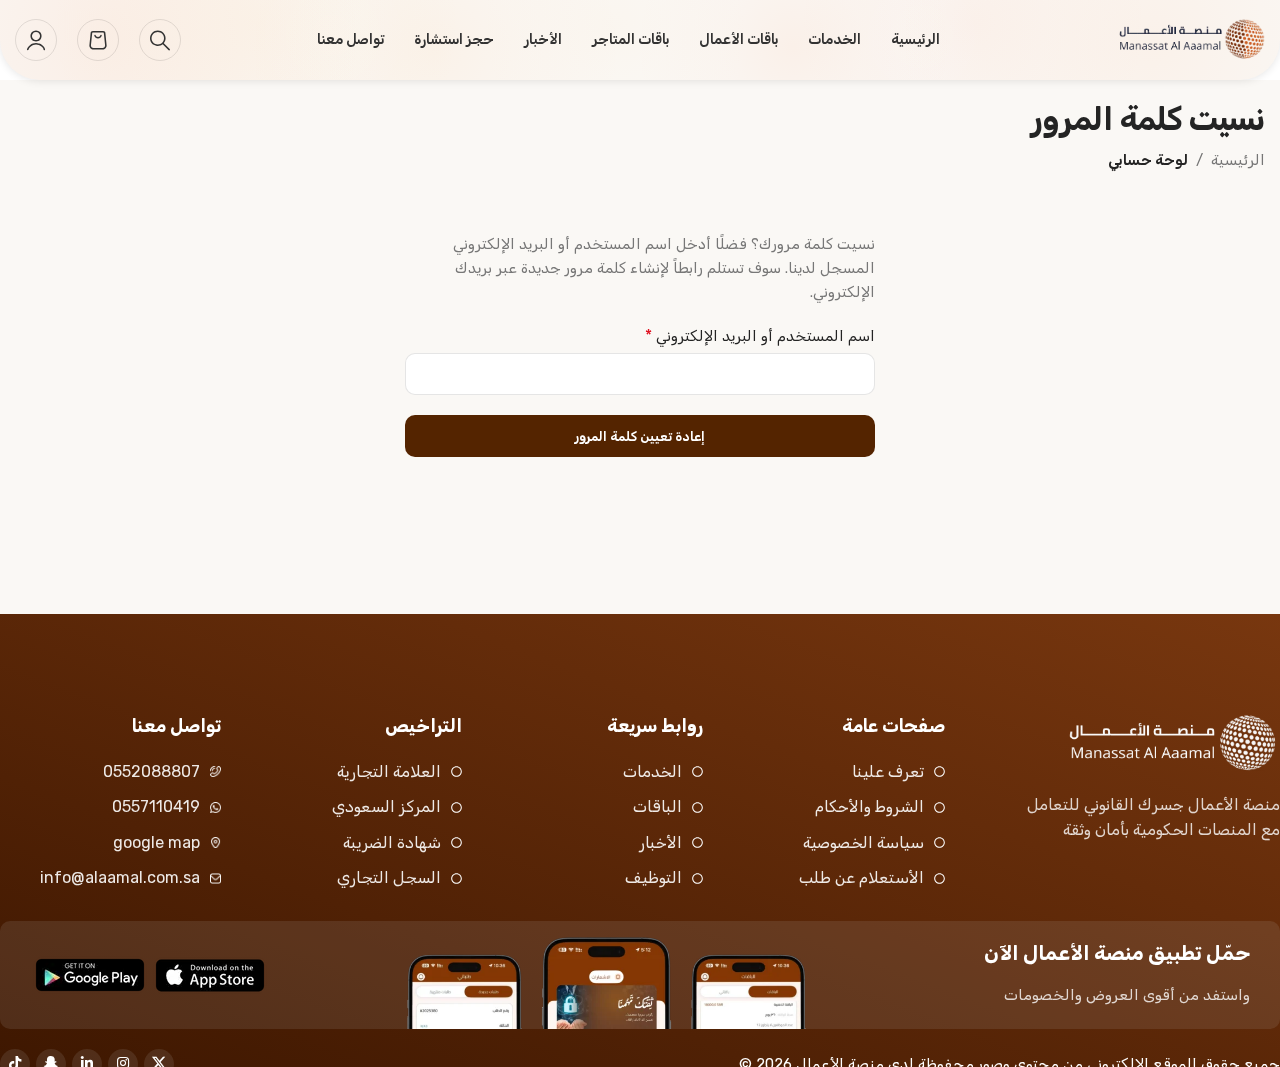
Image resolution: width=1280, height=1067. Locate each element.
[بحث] (160, 40)
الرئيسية (1238, 160)
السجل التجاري (389, 877)
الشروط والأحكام (869, 806)
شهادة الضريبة (392, 842)
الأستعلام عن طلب (861, 877)
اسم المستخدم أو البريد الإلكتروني (760, 335)
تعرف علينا (888, 771)
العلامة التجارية (389, 771)
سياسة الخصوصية (863, 842)
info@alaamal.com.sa (120, 877)
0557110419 (156, 806)
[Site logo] (1170, 39)
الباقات (657, 806)
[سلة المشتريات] (98, 40)
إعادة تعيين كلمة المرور (640, 436)
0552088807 (151, 771)
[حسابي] (36, 40)
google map (156, 842)
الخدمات (652, 771)
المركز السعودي (386, 806)
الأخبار (660, 842)
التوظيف (653, 877)
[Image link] (1147, 742)
